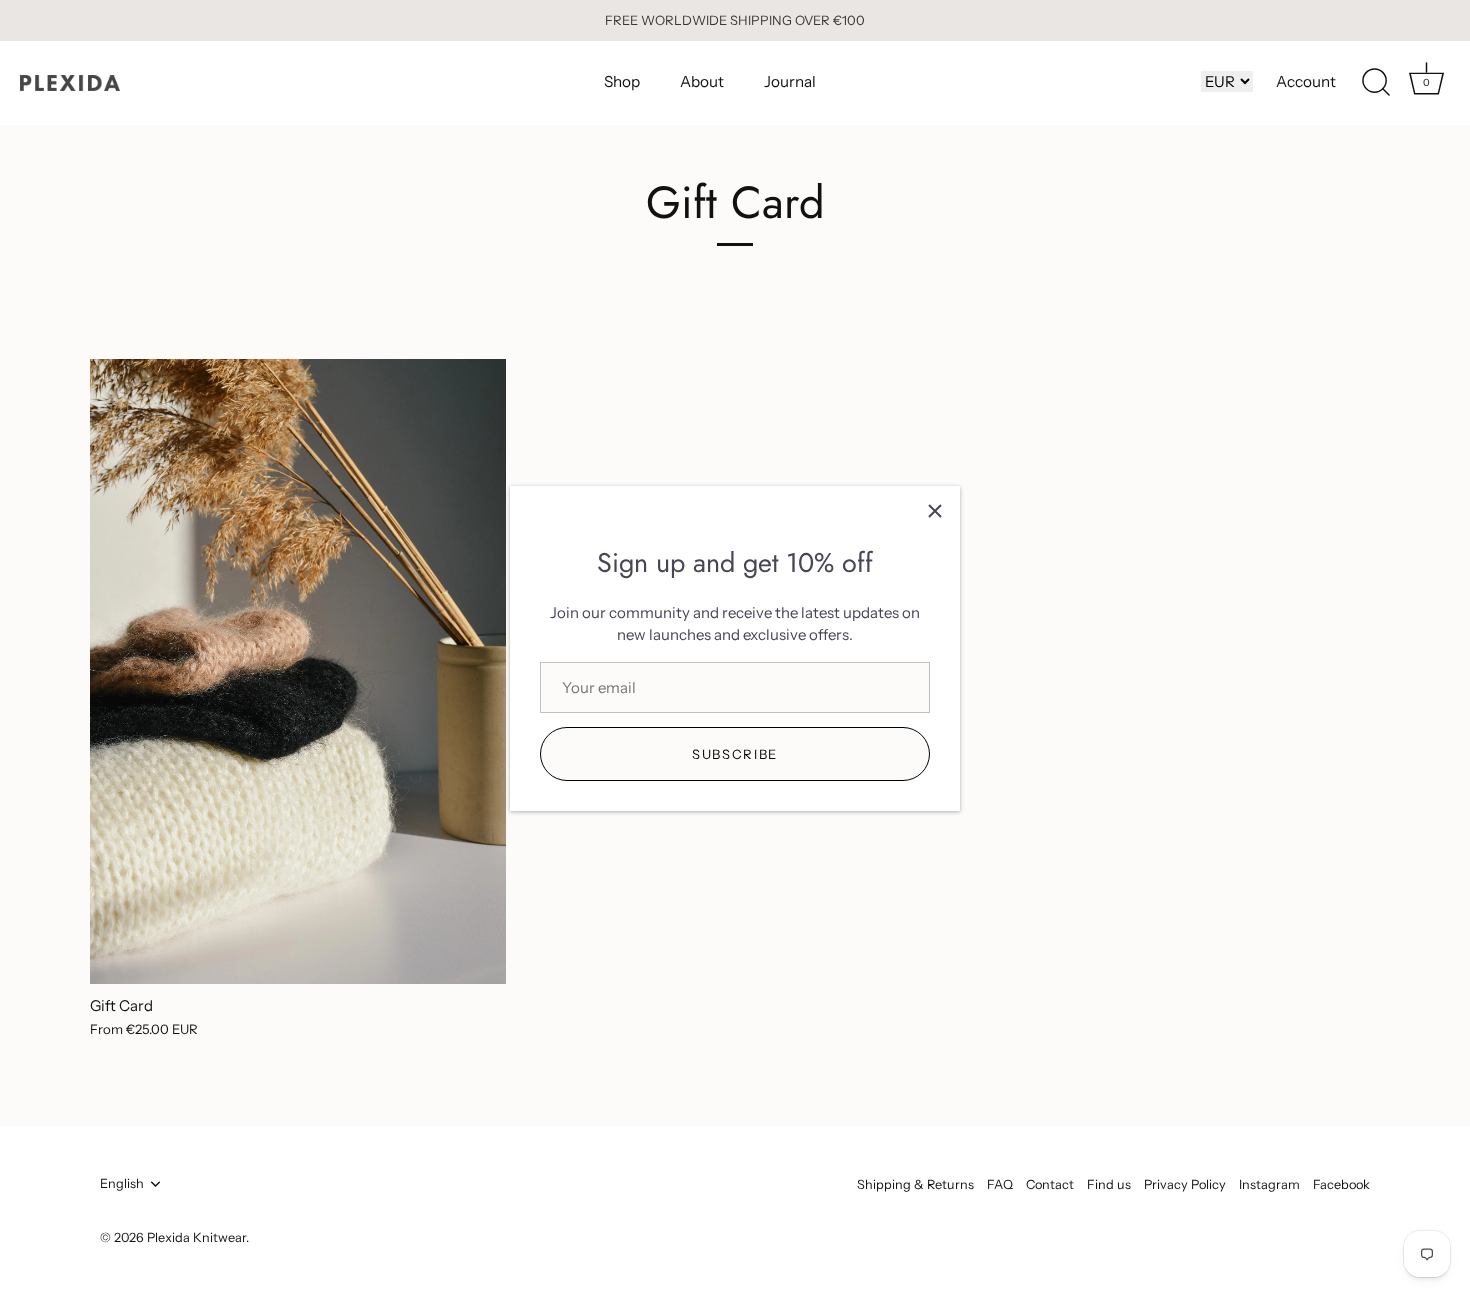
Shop (622, 81)
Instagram (1269, 1184)
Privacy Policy (1185, 1184)
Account (1306, 81)
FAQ (1000, 1184)
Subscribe (735, 754)
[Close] (935, 511)
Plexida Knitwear (196, 1237)
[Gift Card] (298, 671)
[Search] (1376, 83)
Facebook (1341, 1184)
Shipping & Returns (915, 1184)
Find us (1109, 1184)
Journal (790, 81)
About (702, 81)
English (122, 1183)
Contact (1050, 1184)
